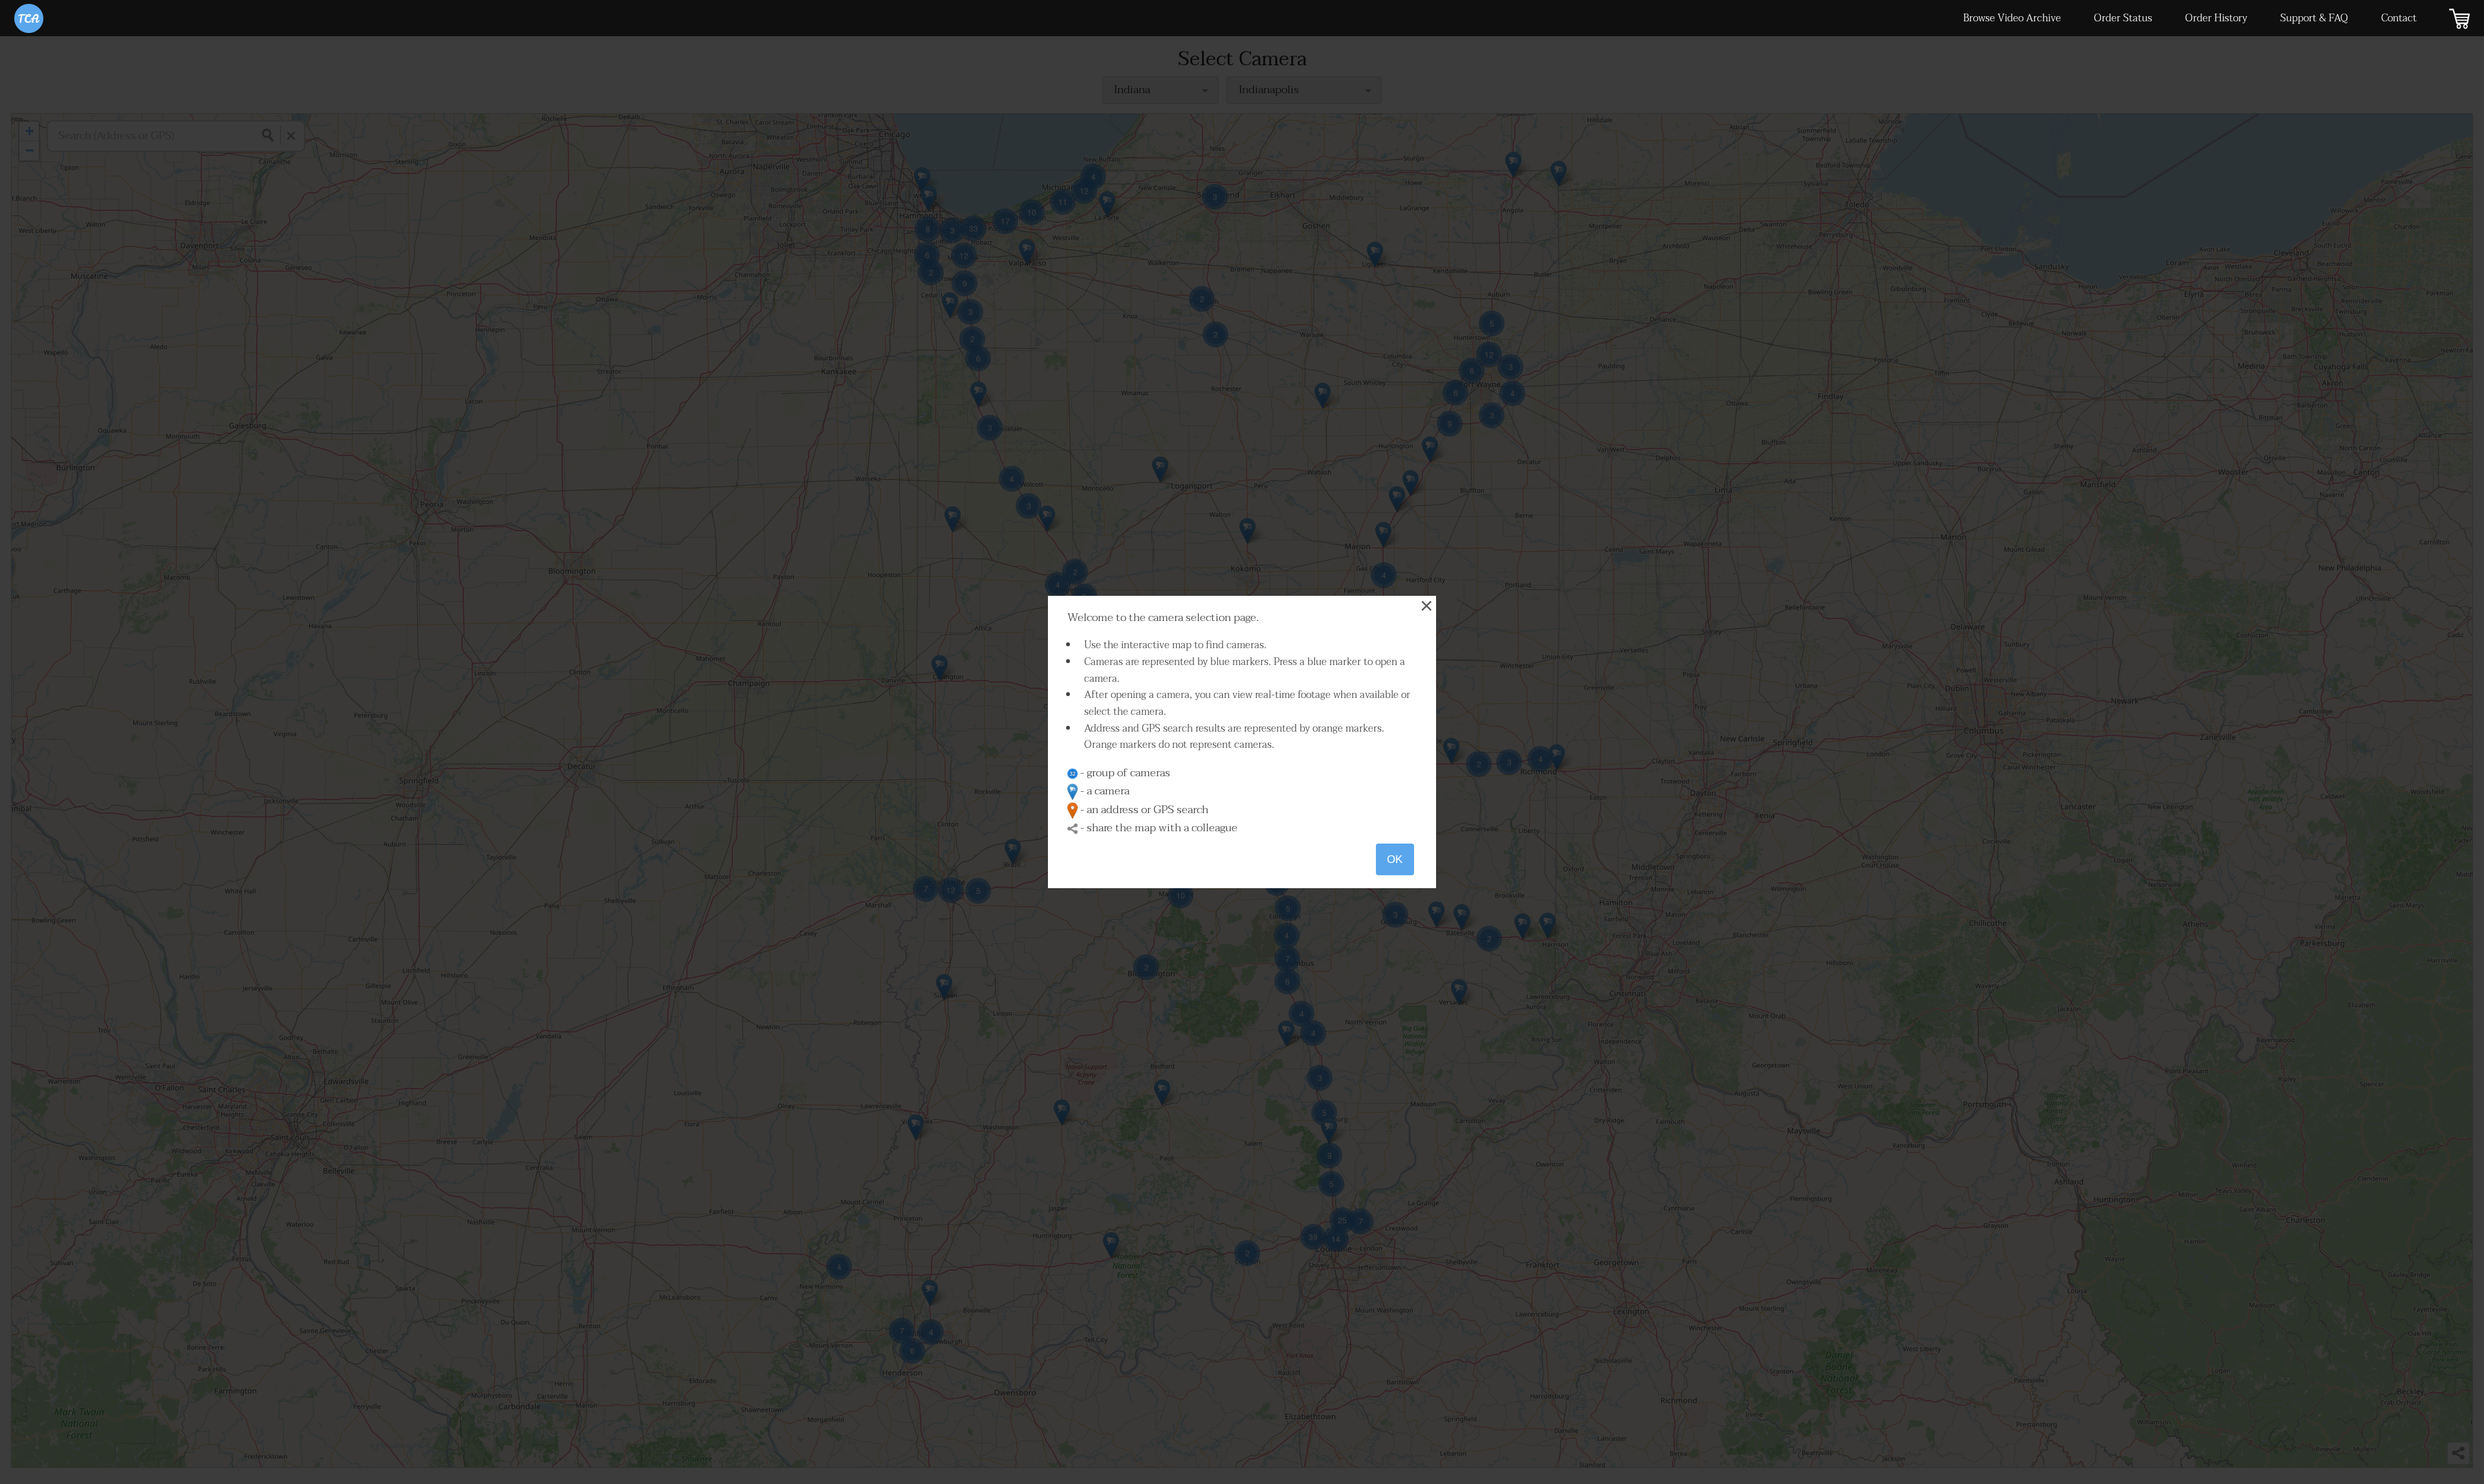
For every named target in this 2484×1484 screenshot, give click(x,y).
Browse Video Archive (2012, 18)
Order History (2216, 18)
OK (1395, 859)
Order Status (2123, 18)
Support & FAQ (2314, 18)
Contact (2399, 18)
